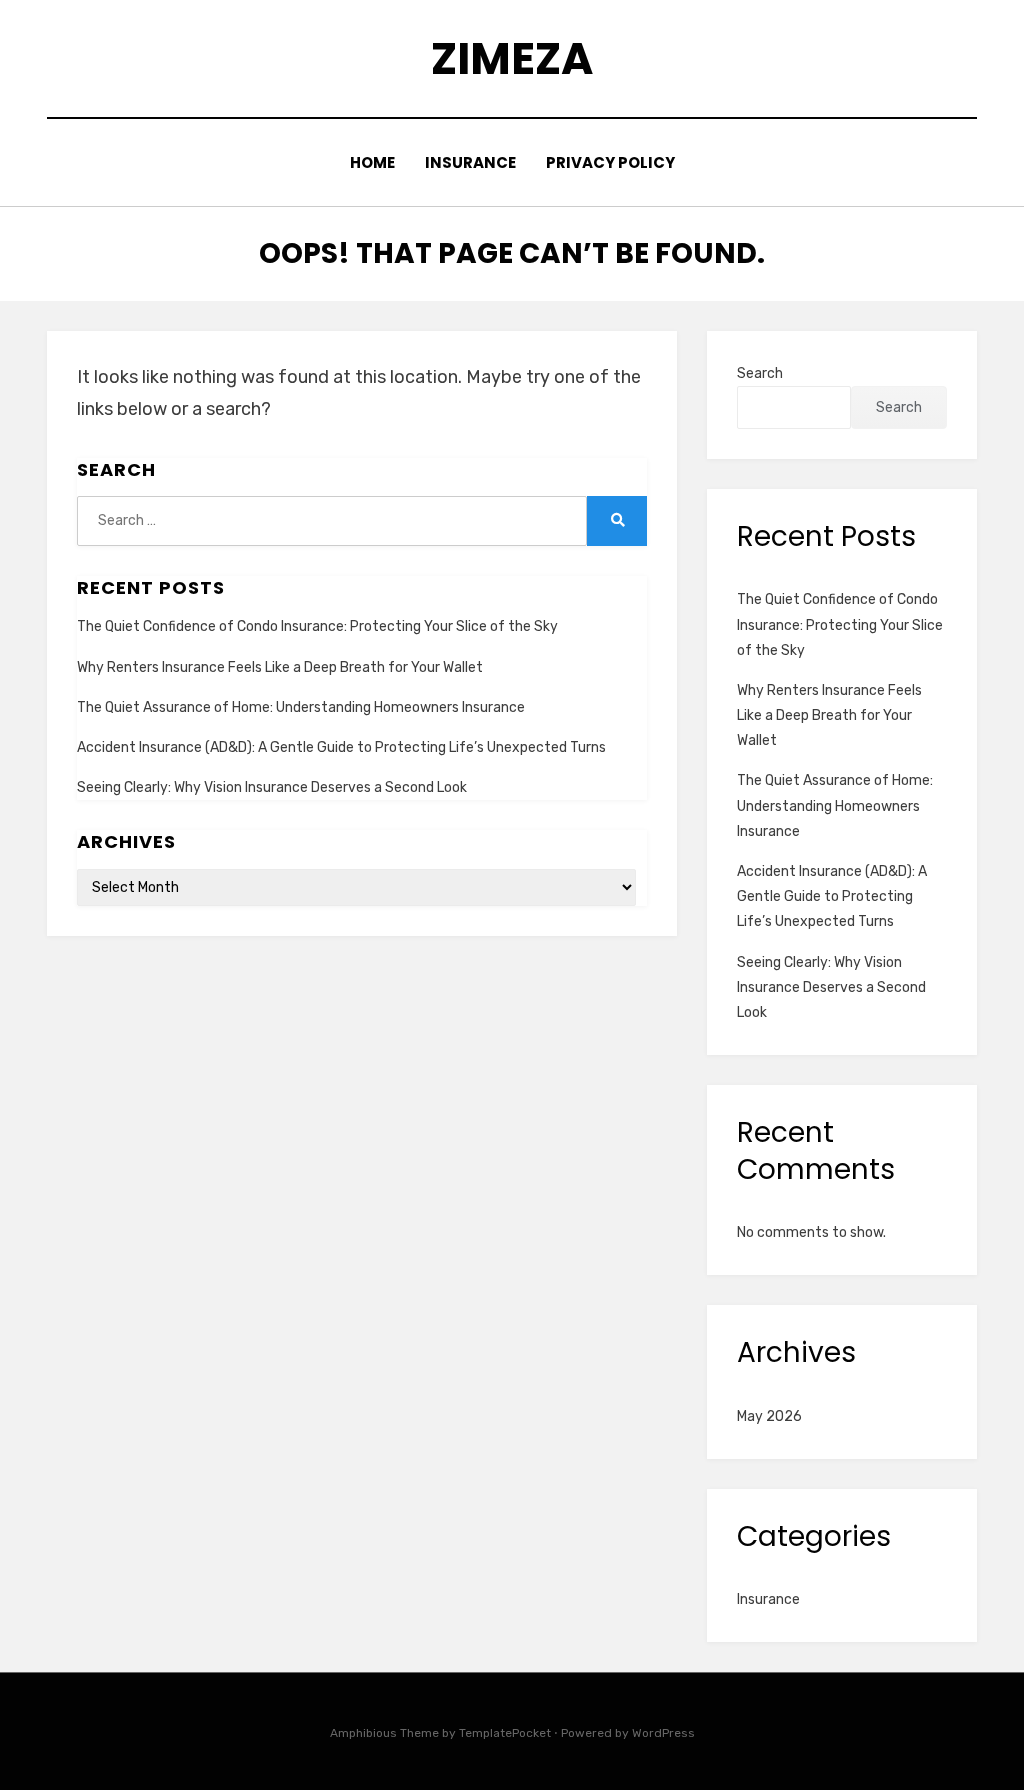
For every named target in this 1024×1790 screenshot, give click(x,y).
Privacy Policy (610, 162)
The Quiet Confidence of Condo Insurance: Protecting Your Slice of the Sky (317, 626)
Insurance (470, 162)
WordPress (663, 1733)
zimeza (512, 58)
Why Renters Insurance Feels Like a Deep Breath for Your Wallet (280, 667)
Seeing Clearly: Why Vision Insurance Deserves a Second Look (272, 787)
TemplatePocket (505, 1733)
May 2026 (769, 1416)
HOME (372, 162)
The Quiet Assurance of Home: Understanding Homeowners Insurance (301, 707)
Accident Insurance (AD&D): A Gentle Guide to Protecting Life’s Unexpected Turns (341, 747)
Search (760, 373)
